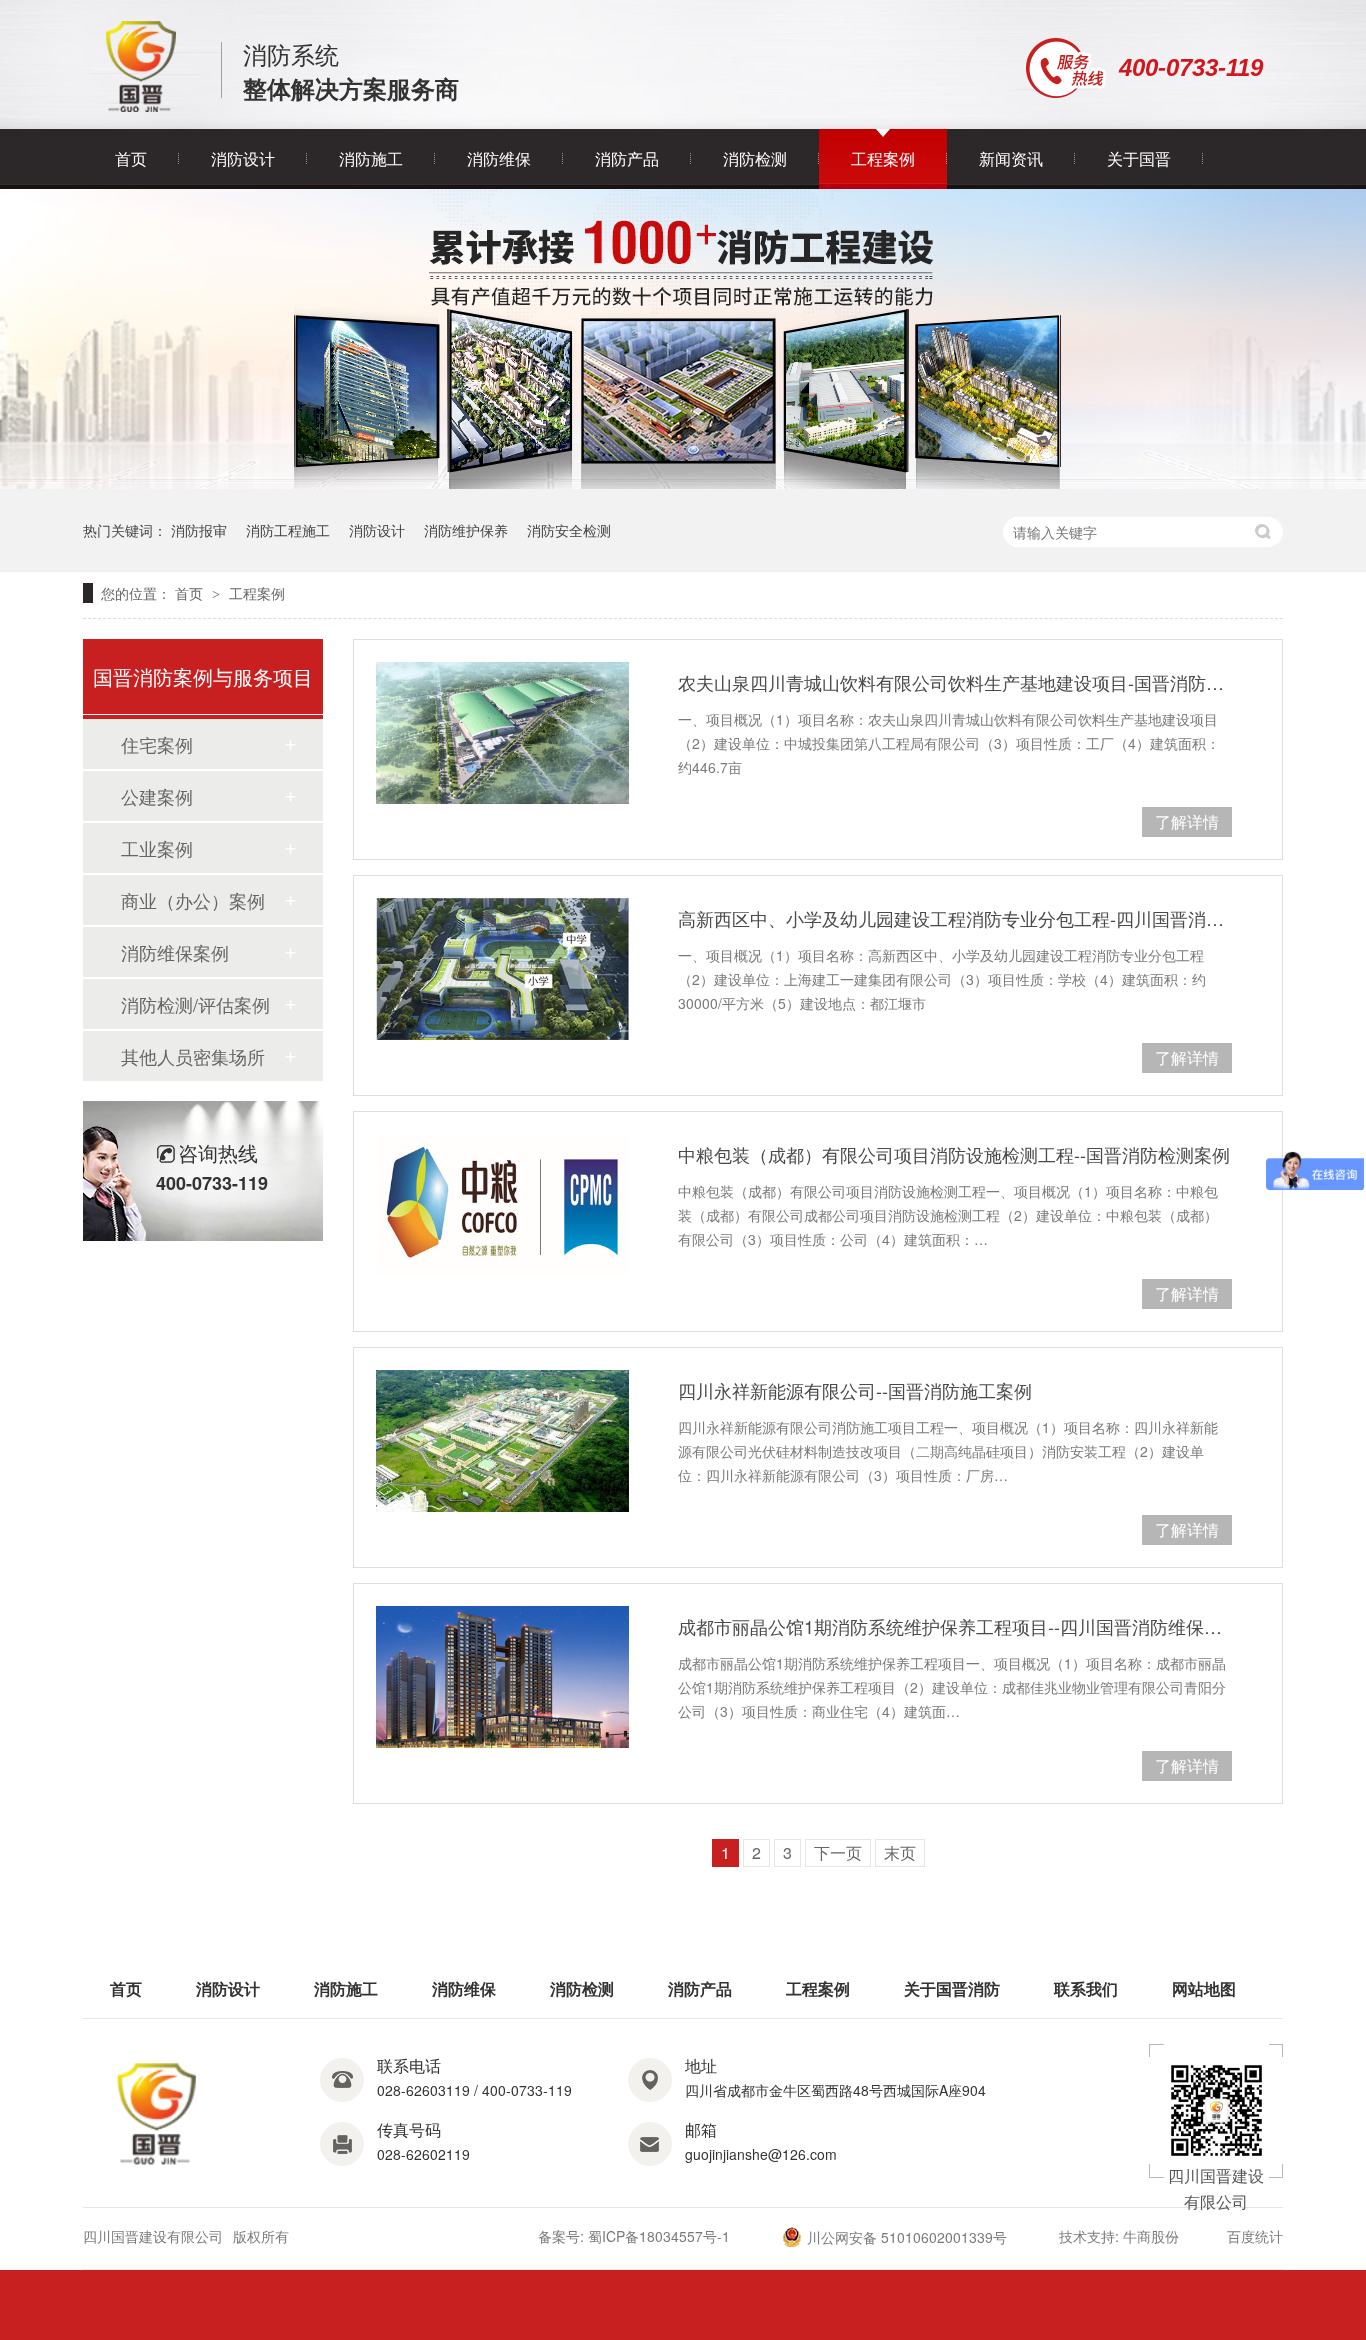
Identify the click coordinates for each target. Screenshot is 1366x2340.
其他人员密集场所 (193, 1056)
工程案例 (883, 158)
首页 (131, 158)
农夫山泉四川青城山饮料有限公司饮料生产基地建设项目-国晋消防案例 (955, 682)
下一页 (838, 1852)
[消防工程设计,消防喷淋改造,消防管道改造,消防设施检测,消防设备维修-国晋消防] (141, 107)
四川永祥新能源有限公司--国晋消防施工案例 (855, 1390)
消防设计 (243, 158)
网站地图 (1204, 1988)
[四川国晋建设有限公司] (158, 2165)
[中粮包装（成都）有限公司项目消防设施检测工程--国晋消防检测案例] (502, 1205)
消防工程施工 (288, 530)
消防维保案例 (175, 952)
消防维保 (499, 158)
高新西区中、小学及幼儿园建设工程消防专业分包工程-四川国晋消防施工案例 (955, 918)
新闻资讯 (1011, 158)
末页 (900, 1852)
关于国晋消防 (952, 1988)
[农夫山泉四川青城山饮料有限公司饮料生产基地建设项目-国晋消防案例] (502, 733)
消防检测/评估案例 (195, 1004)
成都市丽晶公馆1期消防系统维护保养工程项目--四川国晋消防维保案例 (955, 1626)
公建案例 (157, 796)
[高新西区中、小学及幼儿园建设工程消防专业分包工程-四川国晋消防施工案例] (502, 969)
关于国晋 (1139, 158)
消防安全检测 (569, 530)
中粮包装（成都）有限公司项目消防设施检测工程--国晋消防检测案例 (954, 1154)
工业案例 (157, 848)
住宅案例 (157, 744)
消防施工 (371, 158)
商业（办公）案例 (193, 900)
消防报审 (199, 530)
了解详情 (1187, 821)
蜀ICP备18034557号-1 (659, 2236)
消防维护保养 (466, 530)
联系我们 (1086, 1988)
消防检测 (755, 158)
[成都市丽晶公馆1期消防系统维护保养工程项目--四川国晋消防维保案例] (502, 1677)
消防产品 (627, 158)
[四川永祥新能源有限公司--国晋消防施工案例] (502, 1441)
